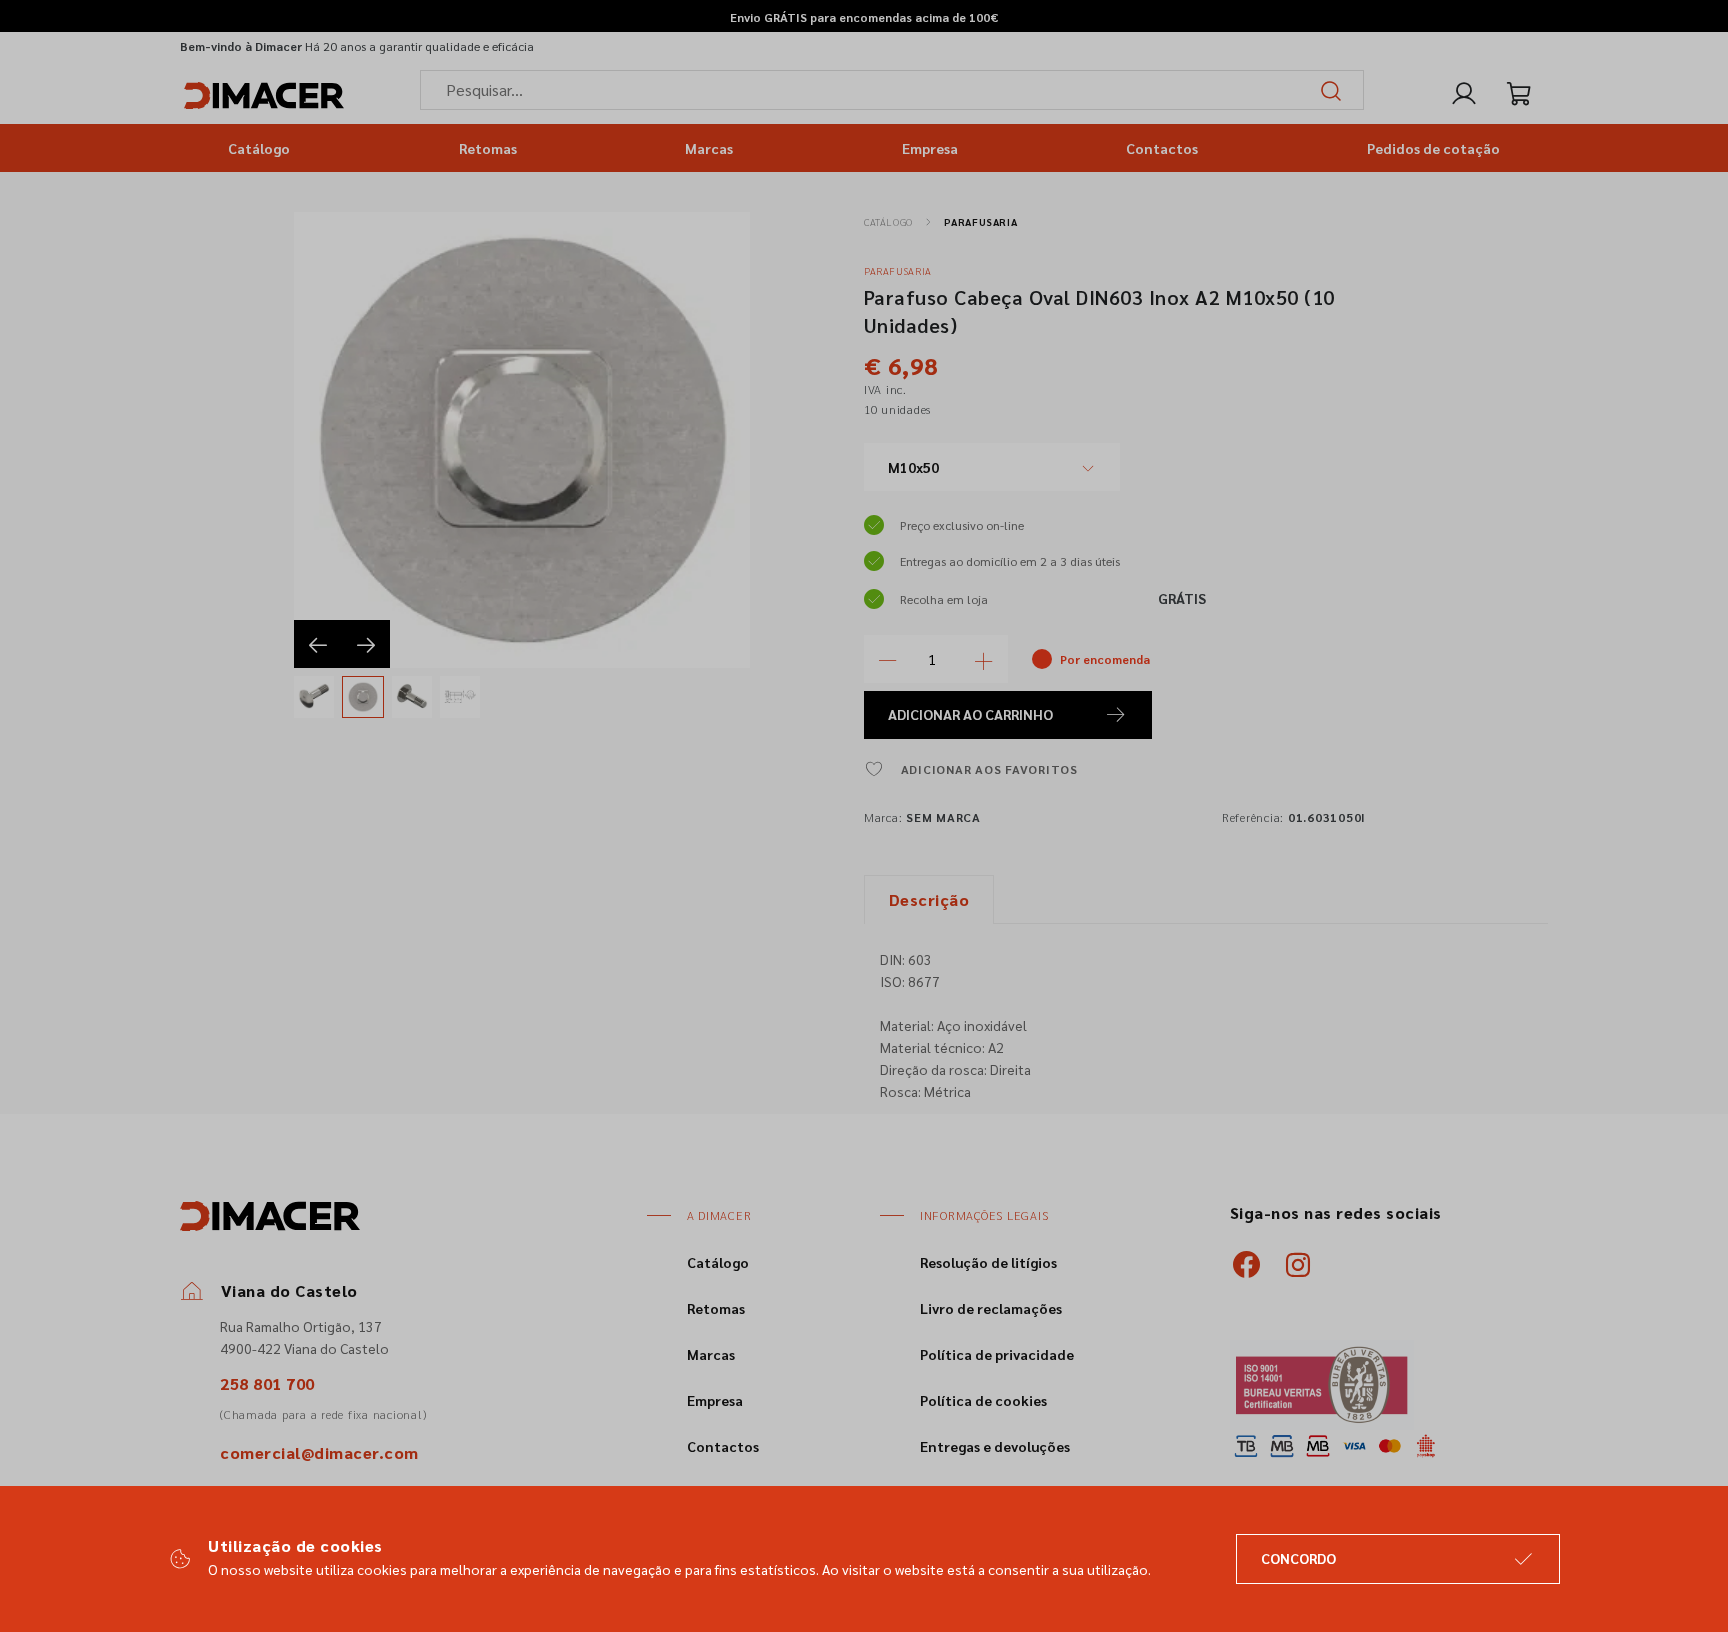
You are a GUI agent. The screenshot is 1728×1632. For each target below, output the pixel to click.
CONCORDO (1298, 1558)
